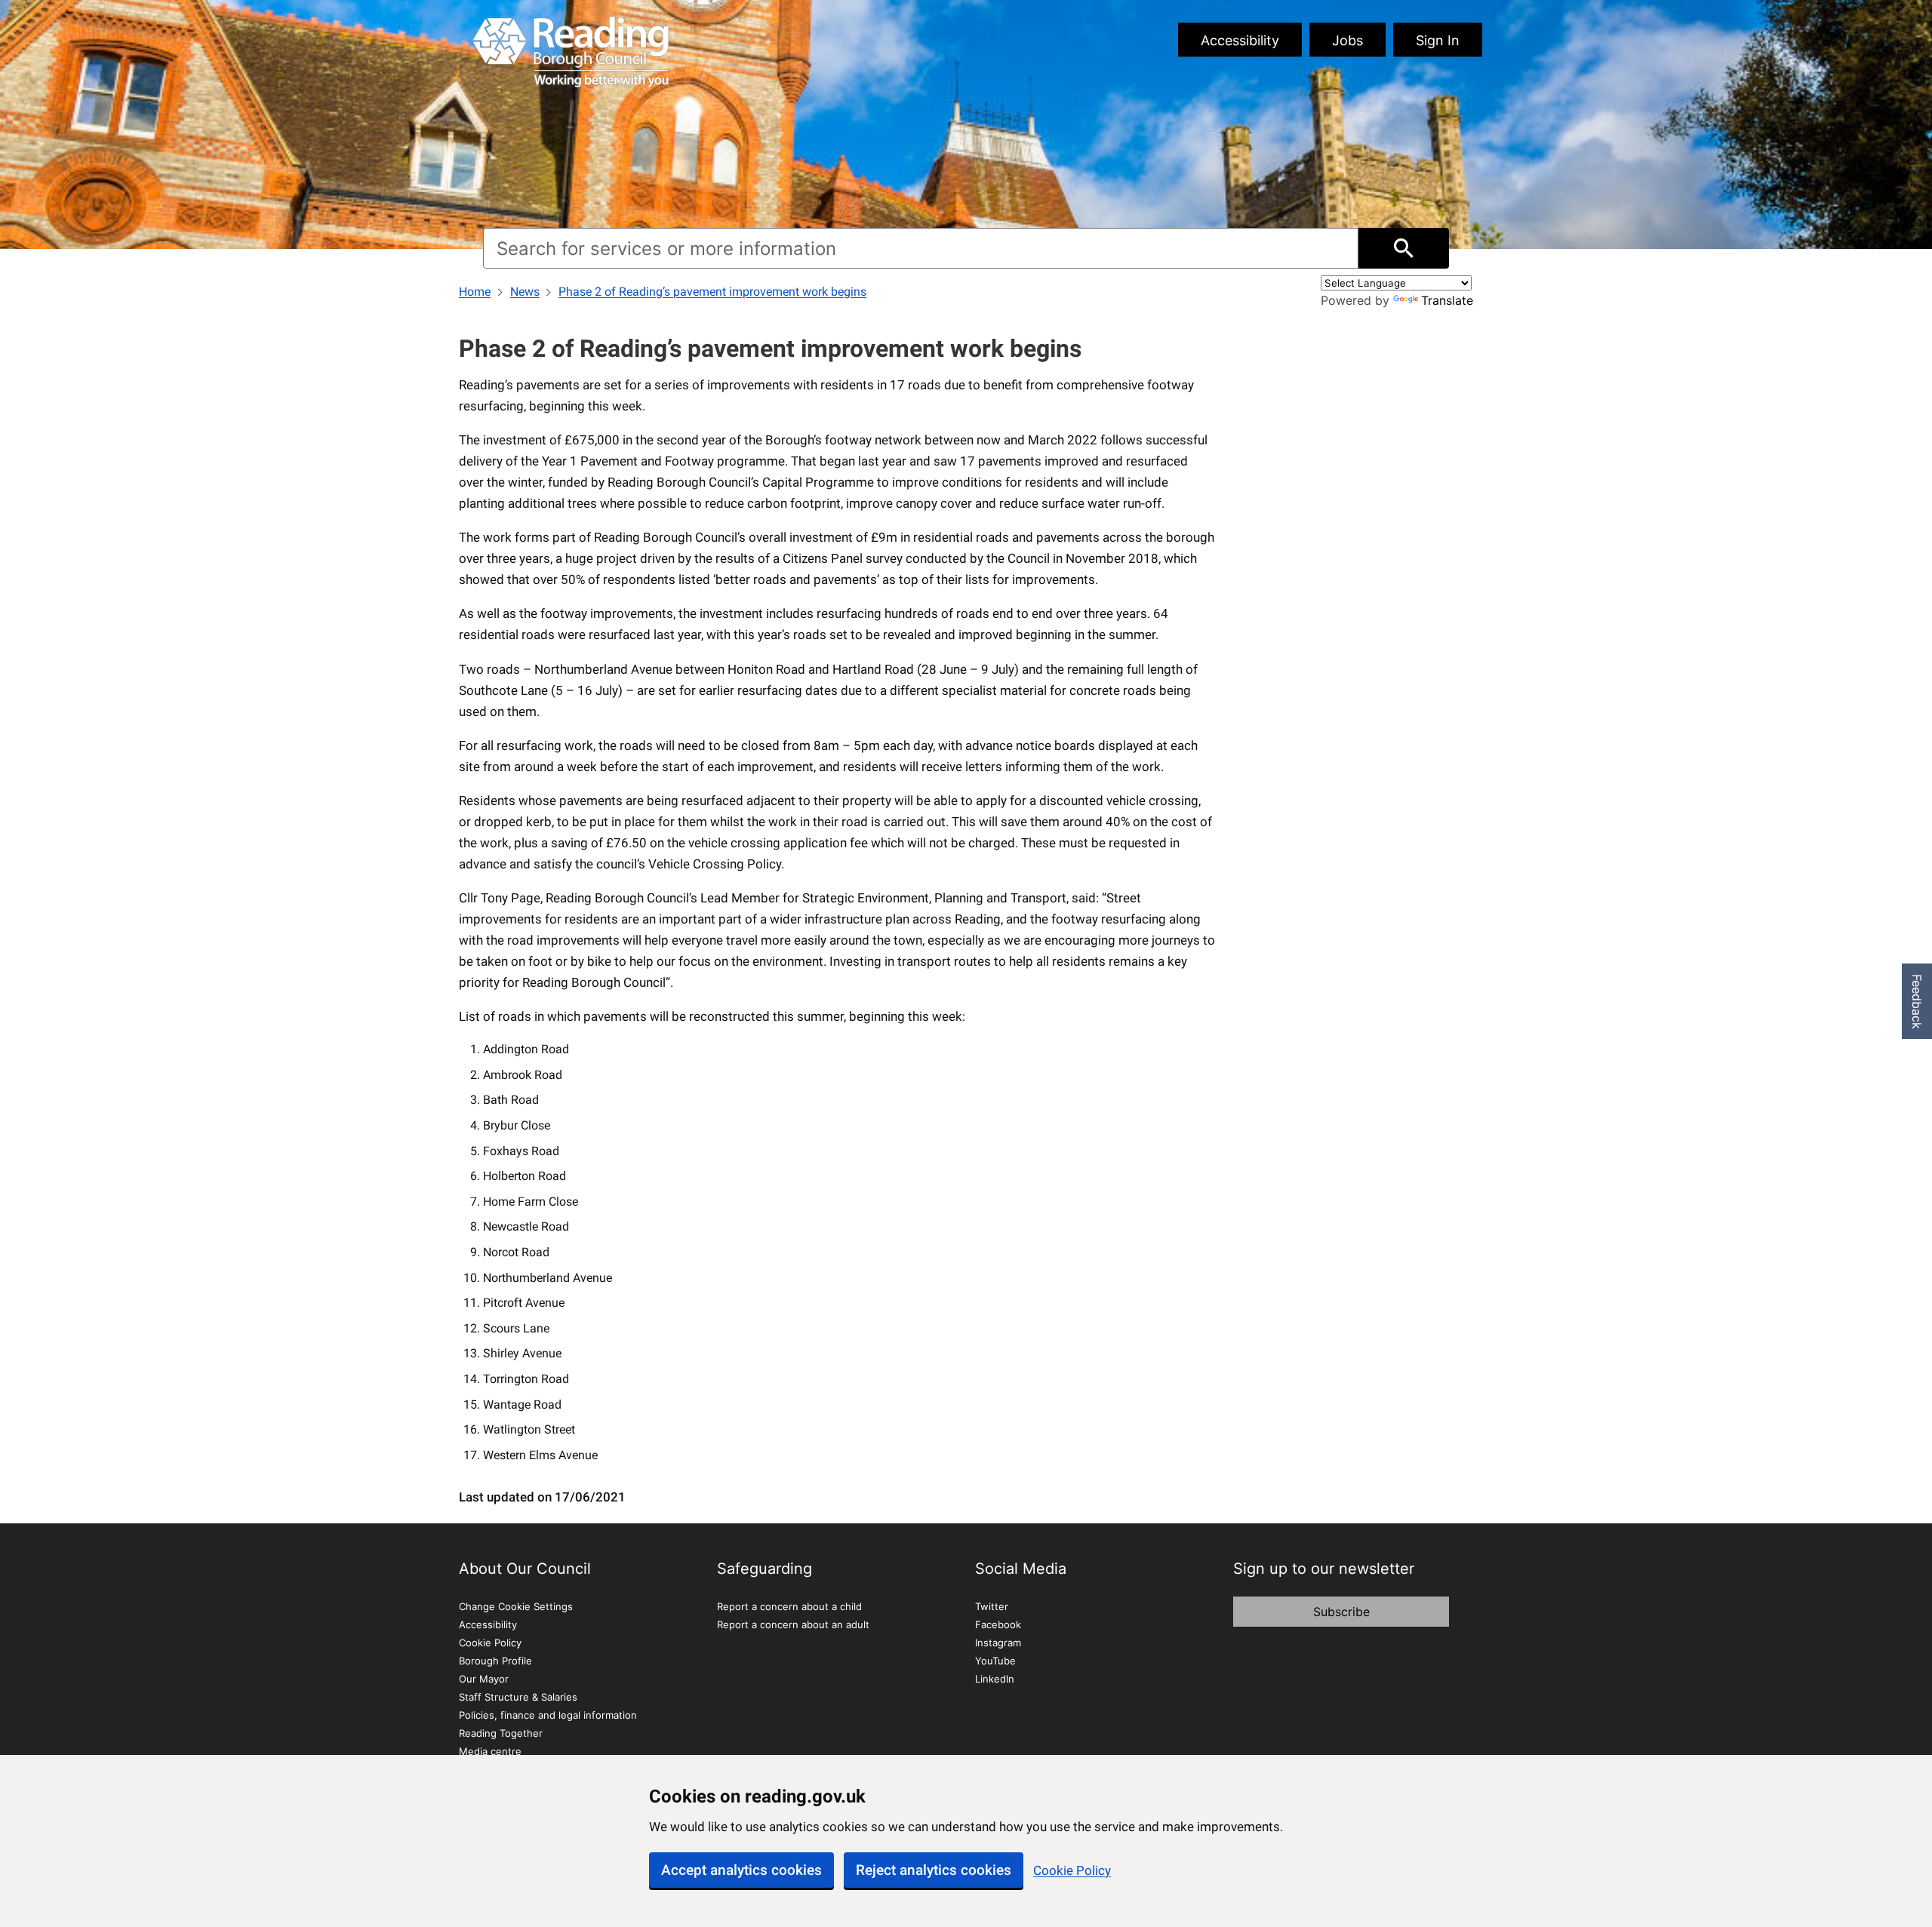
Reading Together (501, 1733)
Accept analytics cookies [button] (741, 1870)
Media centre (490, 1751)
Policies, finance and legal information (548, 1715)
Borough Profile (495, 1661)
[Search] (1404, 248)
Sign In (1438, 40)
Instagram (998, 1643)
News (525, 292)
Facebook (998, 1624)
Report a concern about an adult (793, 1624)
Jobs (1347, 40)
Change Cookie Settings (516, 1606)
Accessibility (1240, 40)
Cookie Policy (1072, 1870)
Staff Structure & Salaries (518, 1697)
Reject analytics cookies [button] (934, 1870)
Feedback (1917, 1002)
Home (475, 292)
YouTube (995, 1661)
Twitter (992, 1606)
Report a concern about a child (789, 1606)
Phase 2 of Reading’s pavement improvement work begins (712, 292)
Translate (1447, 300)
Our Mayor (484, 1679)
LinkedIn (995, 1679)
